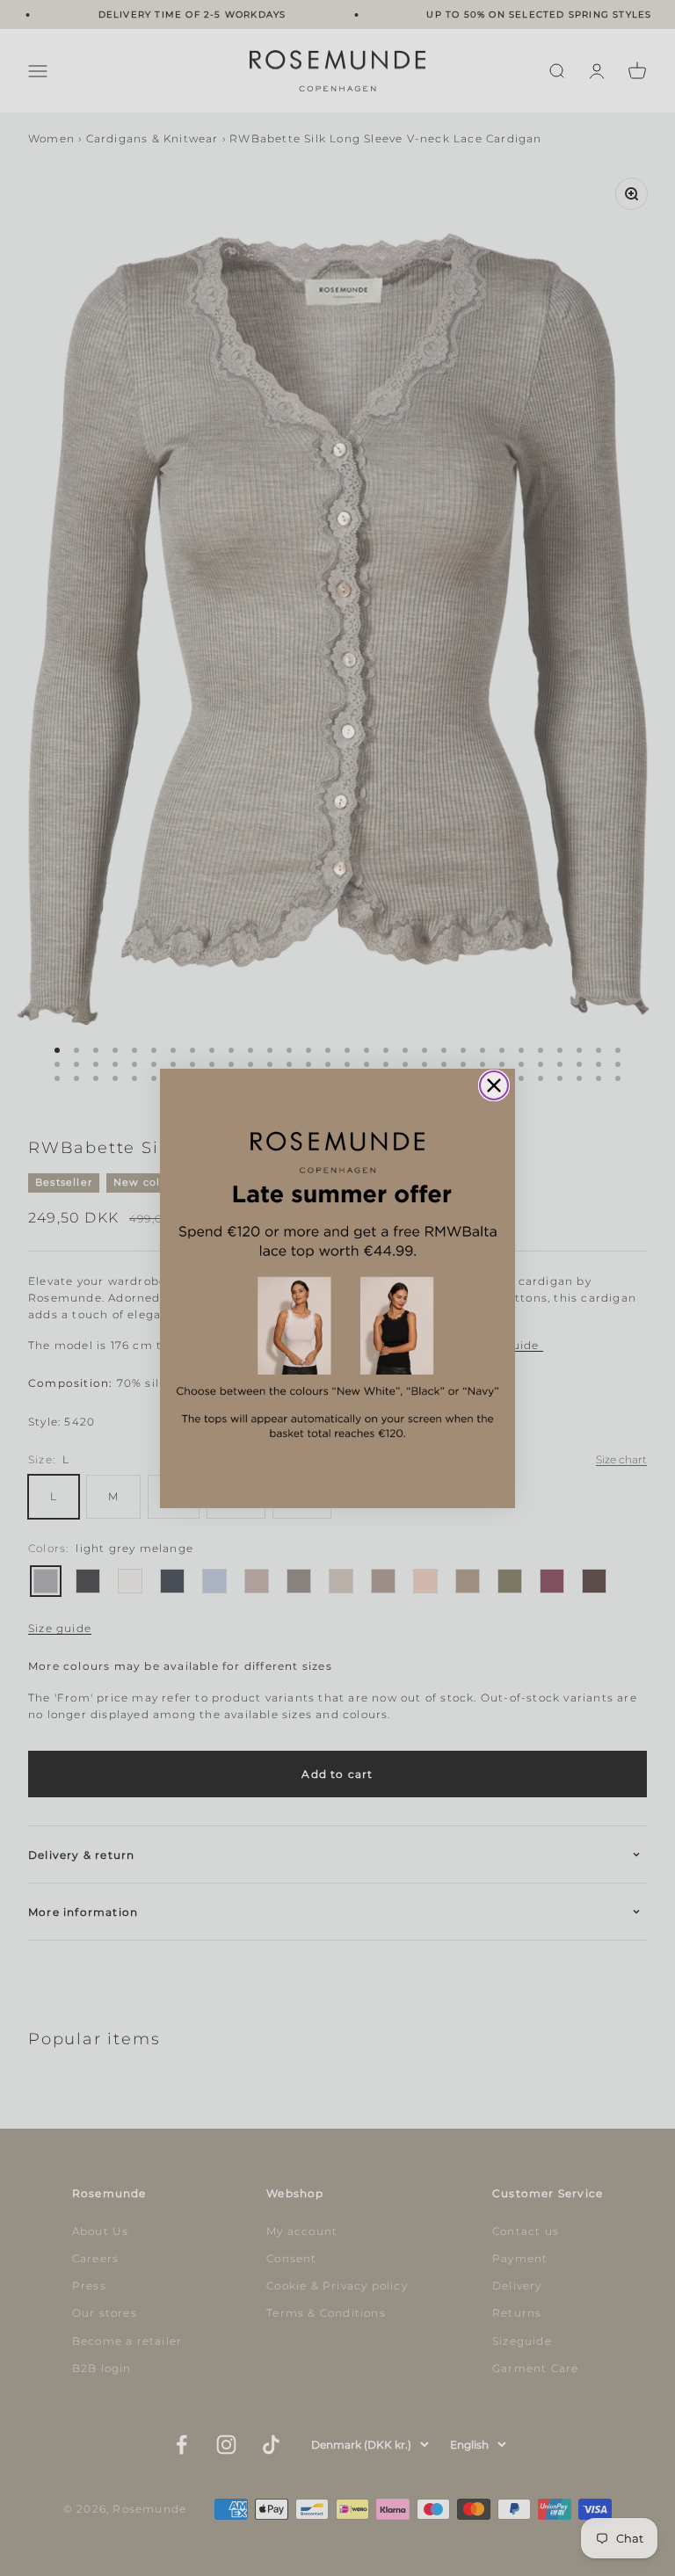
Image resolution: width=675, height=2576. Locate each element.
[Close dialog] (494, 1085)
